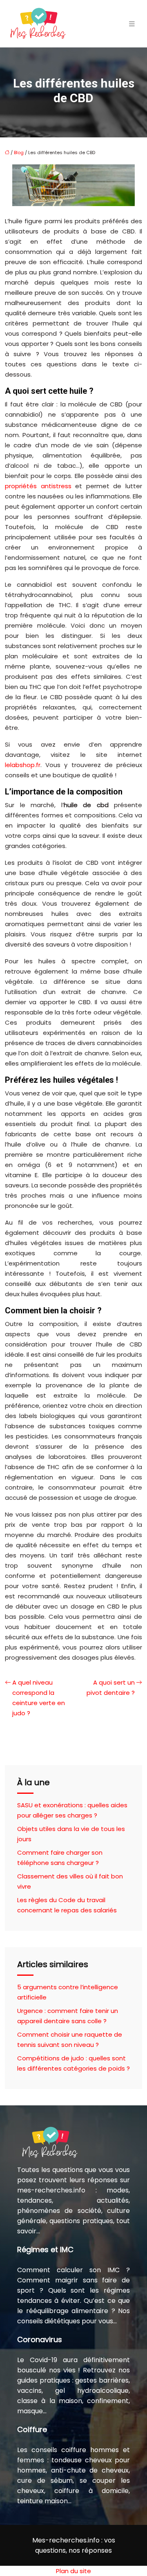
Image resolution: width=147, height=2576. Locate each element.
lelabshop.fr (23, 765)
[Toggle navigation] (132, 24)
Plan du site (73, 2571)
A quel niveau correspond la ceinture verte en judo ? (39, 1698)
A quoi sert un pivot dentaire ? (111, 1687)
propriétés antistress (38, 486)
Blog (19, 153)
